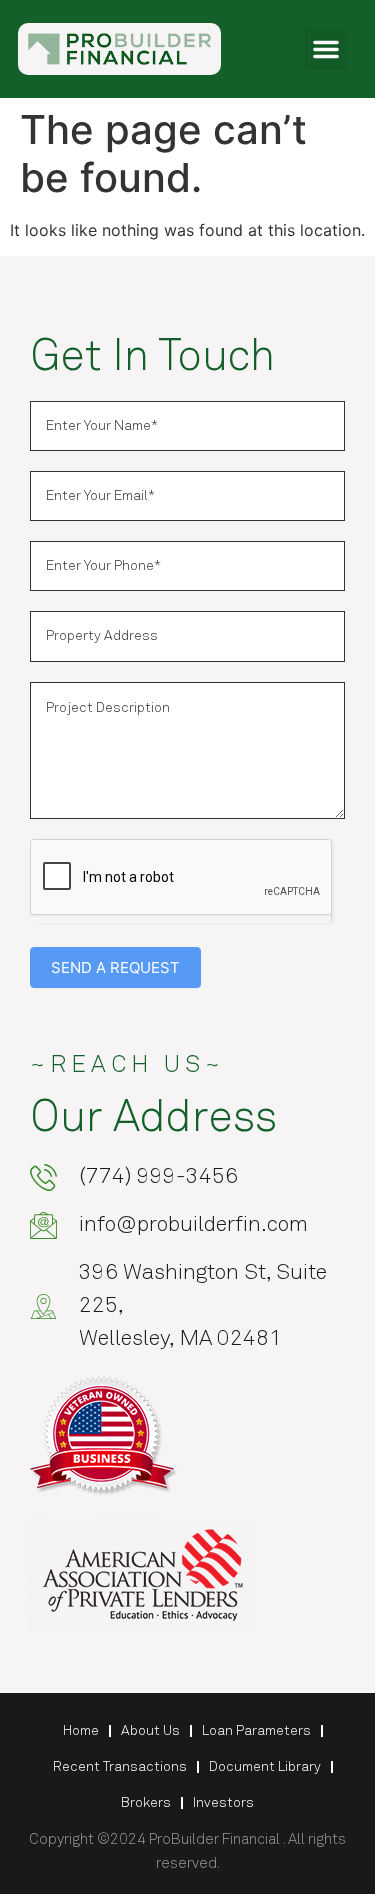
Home (81, 1731)
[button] (326, 49)
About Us (150, 1731)
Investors (223, 1803)
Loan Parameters (256, 1731)
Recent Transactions (120, 1767)
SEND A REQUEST (115, 967)
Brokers (146, 1803)
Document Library (265, 1767)
